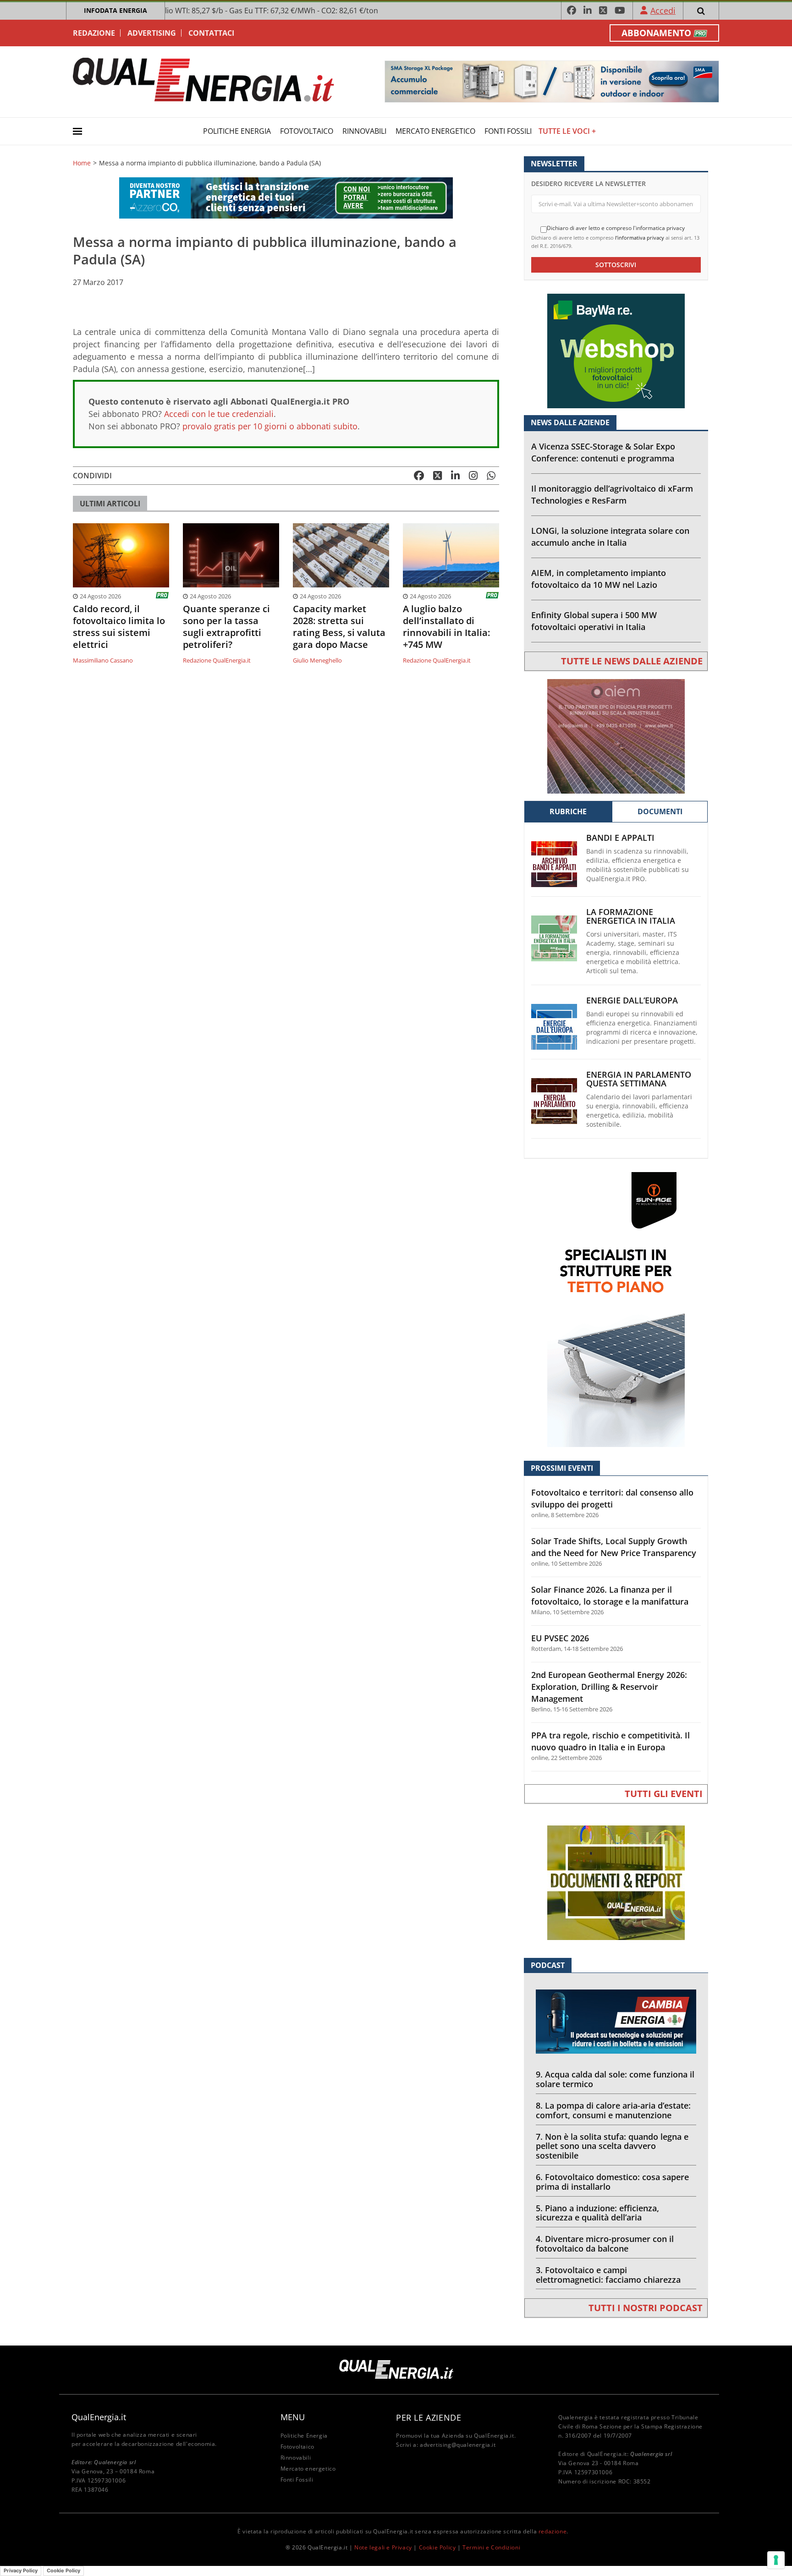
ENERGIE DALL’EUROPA (632, 1000)
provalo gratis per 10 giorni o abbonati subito (270, 426)
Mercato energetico (435, 131)
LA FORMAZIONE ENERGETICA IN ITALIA (631, 916)
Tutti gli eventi (664, 1794)
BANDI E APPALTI (620, 838)
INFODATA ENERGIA (115, 10)
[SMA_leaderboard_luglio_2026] (552, 81)
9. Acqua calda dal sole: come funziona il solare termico (615, 2079)
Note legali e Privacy (383, 2547)
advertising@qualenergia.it (458, 2445)
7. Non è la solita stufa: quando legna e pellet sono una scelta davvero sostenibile (612, 2146)
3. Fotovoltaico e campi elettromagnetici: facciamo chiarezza (608, 2275)
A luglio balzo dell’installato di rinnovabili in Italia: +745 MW (446, 627)
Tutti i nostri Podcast (646, 2308)
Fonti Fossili (508, 131)
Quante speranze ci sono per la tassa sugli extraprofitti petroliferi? (226, 627)
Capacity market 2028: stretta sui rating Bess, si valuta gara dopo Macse (339, 627)
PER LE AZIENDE (429, 2417)
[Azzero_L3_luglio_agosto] (286, 197)
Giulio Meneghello (317, 660)
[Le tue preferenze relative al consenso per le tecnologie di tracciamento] (776, 2560)
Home (82, 163)
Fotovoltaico (307, 131)
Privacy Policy (21, 2571)
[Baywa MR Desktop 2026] (616, 350)
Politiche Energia (237, 131)
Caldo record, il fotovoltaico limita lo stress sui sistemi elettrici (119, 627)
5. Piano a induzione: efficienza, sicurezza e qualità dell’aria (597, 2213)
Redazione (94, 33)
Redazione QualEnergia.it (217, 660)
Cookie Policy (437, 2547)
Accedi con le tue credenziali (219, 414)
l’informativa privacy (640, 238)
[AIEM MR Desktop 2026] (616, 736)
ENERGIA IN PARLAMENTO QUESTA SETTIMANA (639, 1079)
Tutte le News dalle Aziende (632, 661)
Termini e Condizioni (491, 2547)
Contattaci (211, 33)
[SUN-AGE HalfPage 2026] (616, 1309)
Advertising (152, 33)
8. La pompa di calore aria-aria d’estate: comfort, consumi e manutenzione (613, 2110)
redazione (553, 2531)
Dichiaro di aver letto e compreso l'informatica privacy (616, 228)
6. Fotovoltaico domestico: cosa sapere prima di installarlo (612, 2182)
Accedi (663, 11)
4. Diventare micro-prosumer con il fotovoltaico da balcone (605, 2244)
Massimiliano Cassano (103, 660)
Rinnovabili (364, 131)
